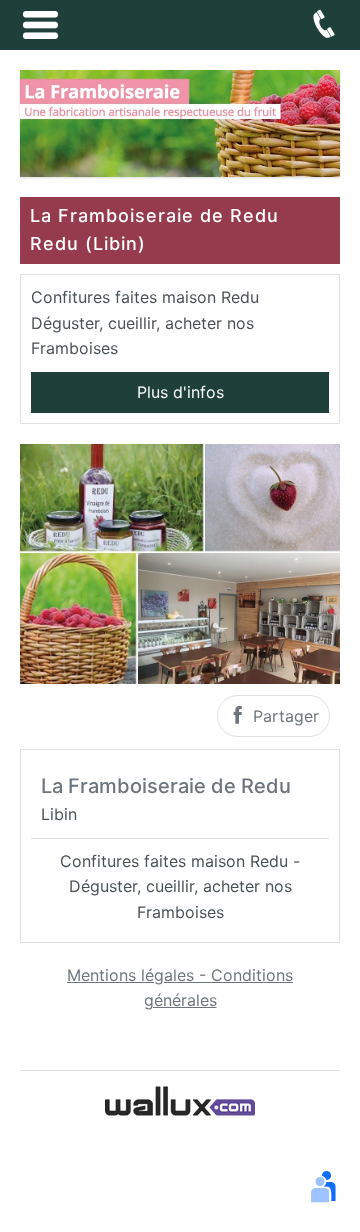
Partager (283, 716)
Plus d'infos (180, 392)
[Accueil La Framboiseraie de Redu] (180, 122)
